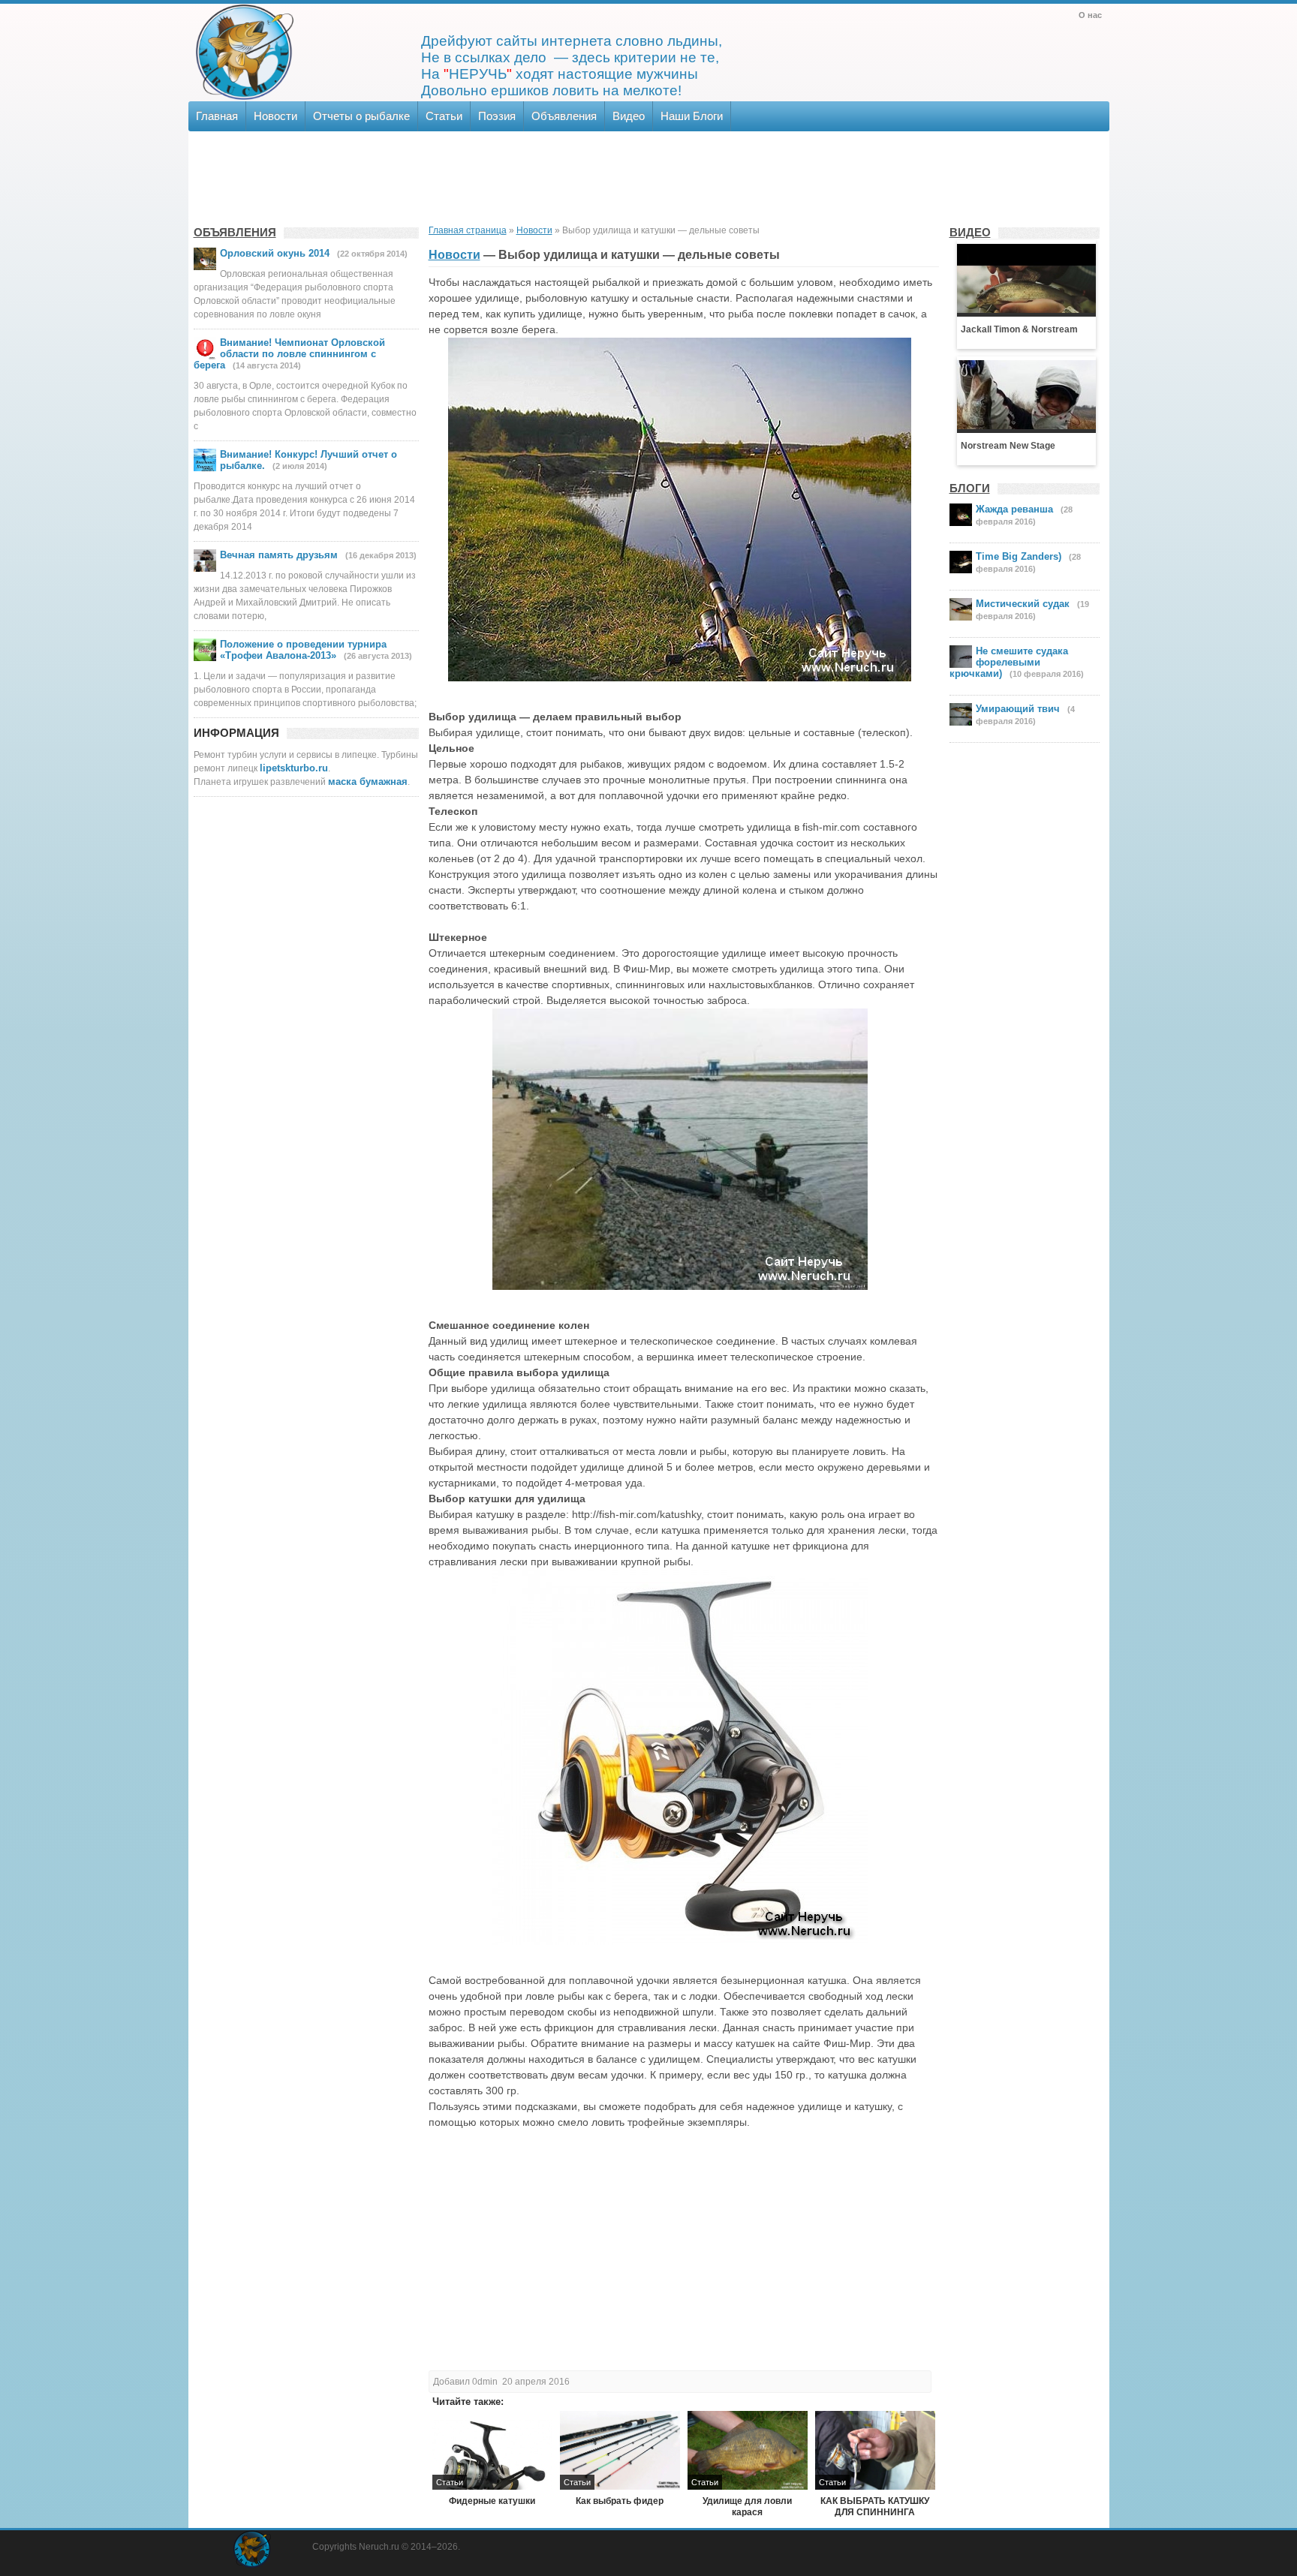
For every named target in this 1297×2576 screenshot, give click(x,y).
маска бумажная (368, 782)
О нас (1090, 15)
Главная (217, 116)
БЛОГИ (970, 488)
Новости (275, 116)
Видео (629, 116)
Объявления (564, 116)
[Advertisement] (648, 176)
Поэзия (497, 116)
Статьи (444, 116)
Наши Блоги (692, 116)
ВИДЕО (970, 232)
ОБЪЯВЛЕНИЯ (235, 232)
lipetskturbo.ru (294, 768)
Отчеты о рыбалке (361, 116)
